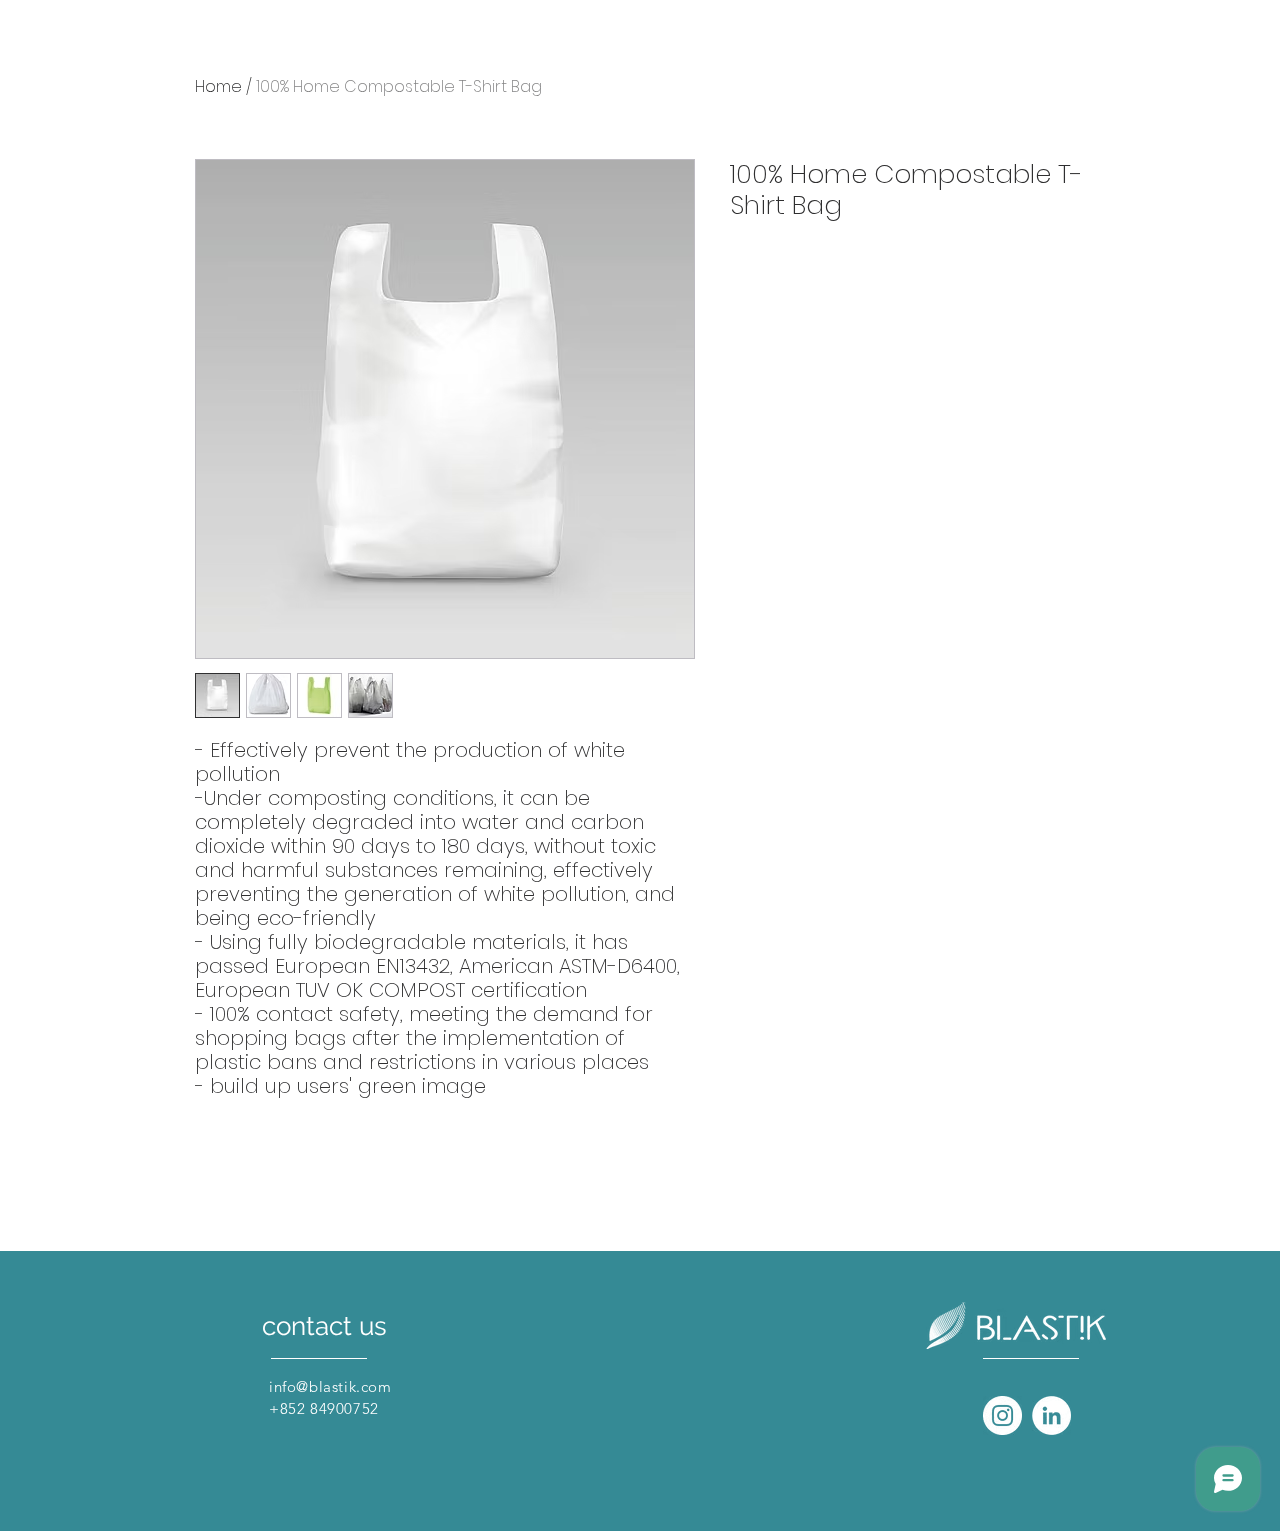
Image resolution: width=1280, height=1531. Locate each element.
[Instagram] (1002, 1415)
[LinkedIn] (1051, 1415)
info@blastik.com (330, 1386)
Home (218, 86)
